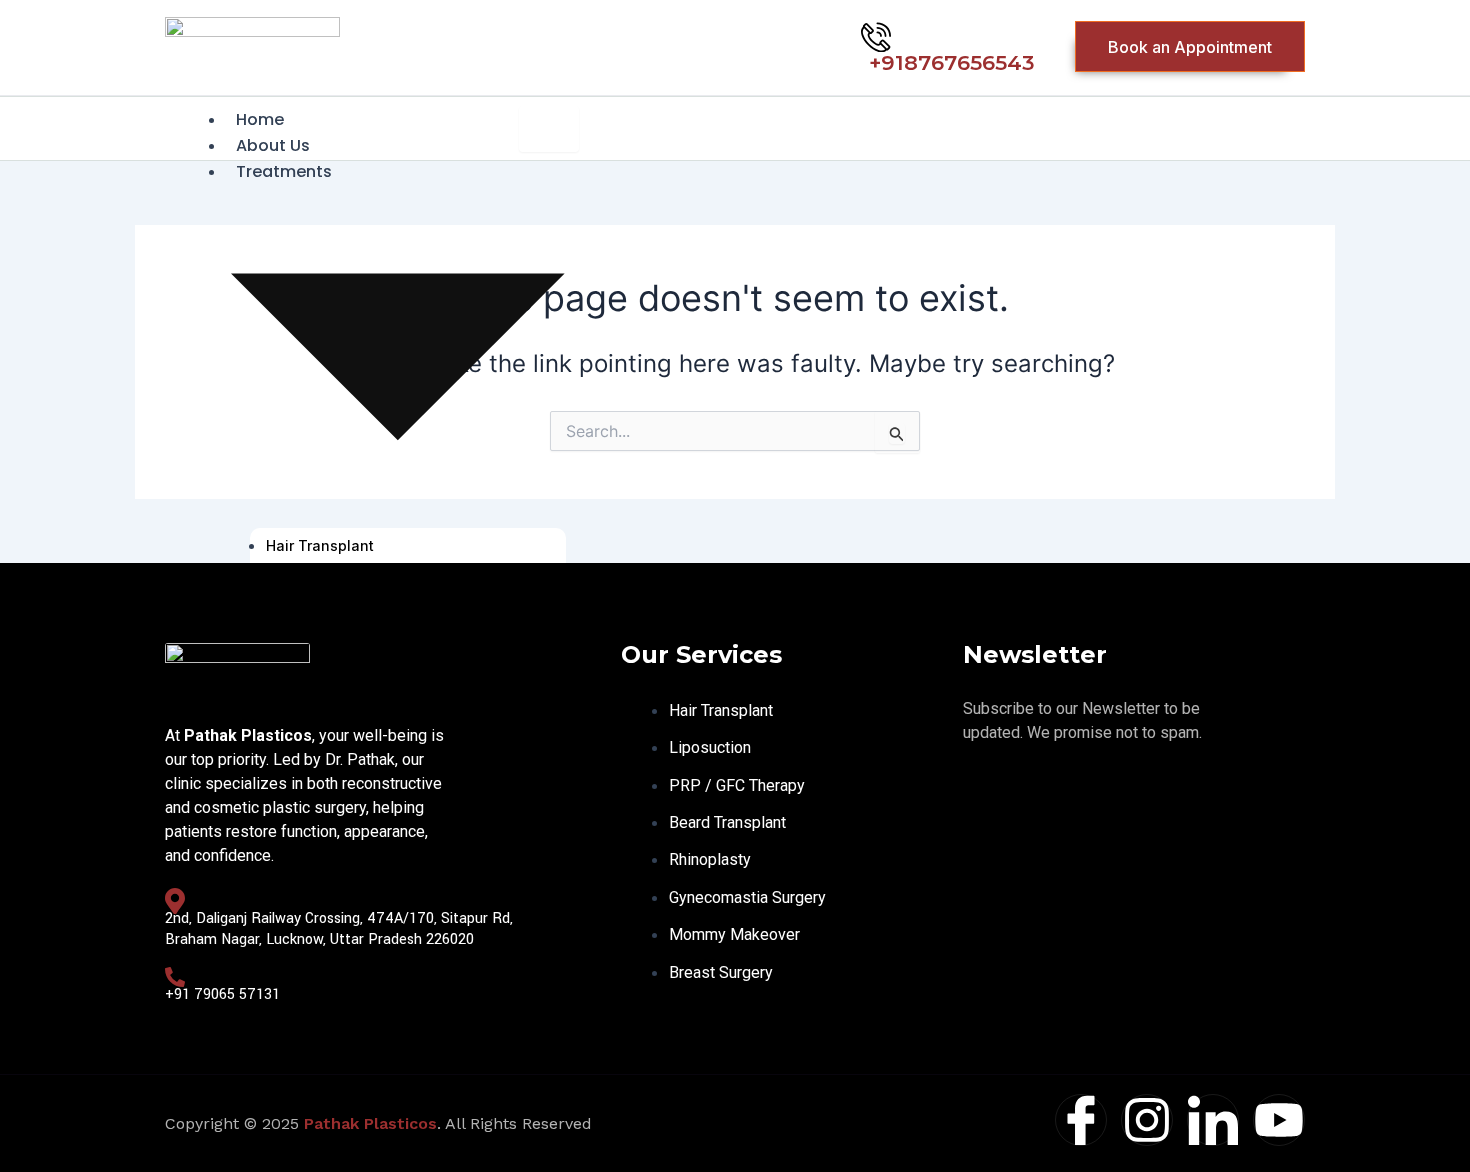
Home (260, 119)
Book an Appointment (1190, 47)
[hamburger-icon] (549, 129)
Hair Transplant (320, 545)
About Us (273, 145)
